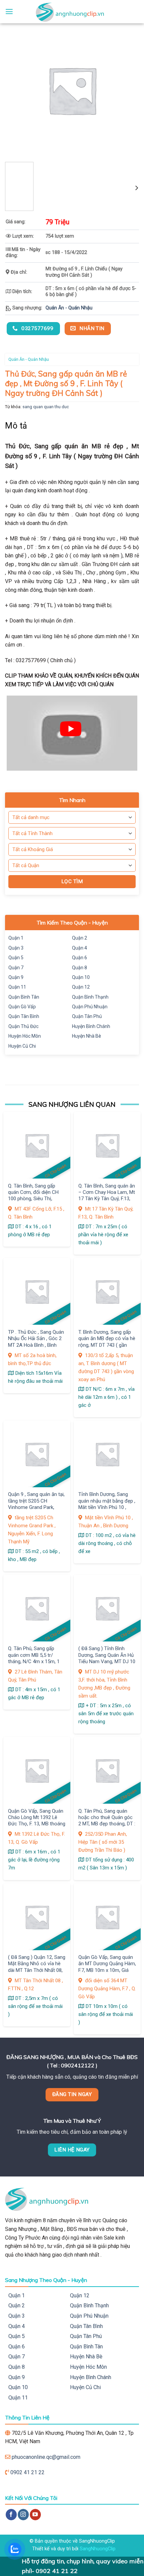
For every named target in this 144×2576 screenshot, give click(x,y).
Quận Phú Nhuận (90, 1007)
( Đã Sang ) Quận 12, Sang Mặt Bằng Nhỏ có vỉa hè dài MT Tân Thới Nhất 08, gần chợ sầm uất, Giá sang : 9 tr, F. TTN (37, 1970)
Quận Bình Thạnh (90, 997)
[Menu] (9, 12)
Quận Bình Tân (24, 997)
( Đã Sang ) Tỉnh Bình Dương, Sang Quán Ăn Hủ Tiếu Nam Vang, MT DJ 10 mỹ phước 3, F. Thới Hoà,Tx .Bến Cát (107, 1661)
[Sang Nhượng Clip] (72, 12)
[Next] (136, 188)
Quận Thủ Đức (23, 1026)
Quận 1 (16, 938)
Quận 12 (81, 987)
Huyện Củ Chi (22, 1046)
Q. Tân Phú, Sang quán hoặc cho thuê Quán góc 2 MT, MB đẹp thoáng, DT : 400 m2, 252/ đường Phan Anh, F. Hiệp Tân (107, 1824)
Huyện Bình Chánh (91, 1026)
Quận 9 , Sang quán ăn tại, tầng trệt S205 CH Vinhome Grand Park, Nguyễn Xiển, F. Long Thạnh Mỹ (36, 1507)
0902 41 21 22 (27, 2472)
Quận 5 (16, 958)
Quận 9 (16, 977)
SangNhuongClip (98, 2549)
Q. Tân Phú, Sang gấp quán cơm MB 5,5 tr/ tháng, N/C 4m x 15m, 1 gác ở (34, 1658)
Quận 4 (80, 948)
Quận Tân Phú (87, 1016)
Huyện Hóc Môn (25, 1036)
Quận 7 (16, 968)
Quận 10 (81, 977)
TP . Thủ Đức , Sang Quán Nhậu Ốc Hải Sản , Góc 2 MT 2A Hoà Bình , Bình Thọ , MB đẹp (36, 1342)
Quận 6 (80, 958)
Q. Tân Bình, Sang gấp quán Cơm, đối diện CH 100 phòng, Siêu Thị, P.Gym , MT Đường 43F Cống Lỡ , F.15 (33, 1199)
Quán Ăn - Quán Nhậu (69, 308)
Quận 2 (80, 938)
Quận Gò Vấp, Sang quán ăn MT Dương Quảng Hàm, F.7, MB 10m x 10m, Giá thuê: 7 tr (107, 1967)
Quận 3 (16, 948)
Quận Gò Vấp (22, 1007)
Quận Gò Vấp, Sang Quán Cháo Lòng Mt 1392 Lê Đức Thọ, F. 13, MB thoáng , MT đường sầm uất (37, 1821)
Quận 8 (80, 968)
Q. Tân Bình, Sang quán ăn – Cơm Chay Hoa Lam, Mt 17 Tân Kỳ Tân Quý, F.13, (107, 1192)
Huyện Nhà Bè (87, 1036)
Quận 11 (17, 987)
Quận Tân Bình (24, 1016)
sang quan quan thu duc (46, 407)
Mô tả (16, 426)
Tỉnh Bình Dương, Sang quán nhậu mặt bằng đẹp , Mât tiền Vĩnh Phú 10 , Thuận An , (107, 1504)
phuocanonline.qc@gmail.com (46, 2457)
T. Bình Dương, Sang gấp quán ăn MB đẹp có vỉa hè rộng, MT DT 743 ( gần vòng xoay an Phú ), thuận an (107, 1345)
